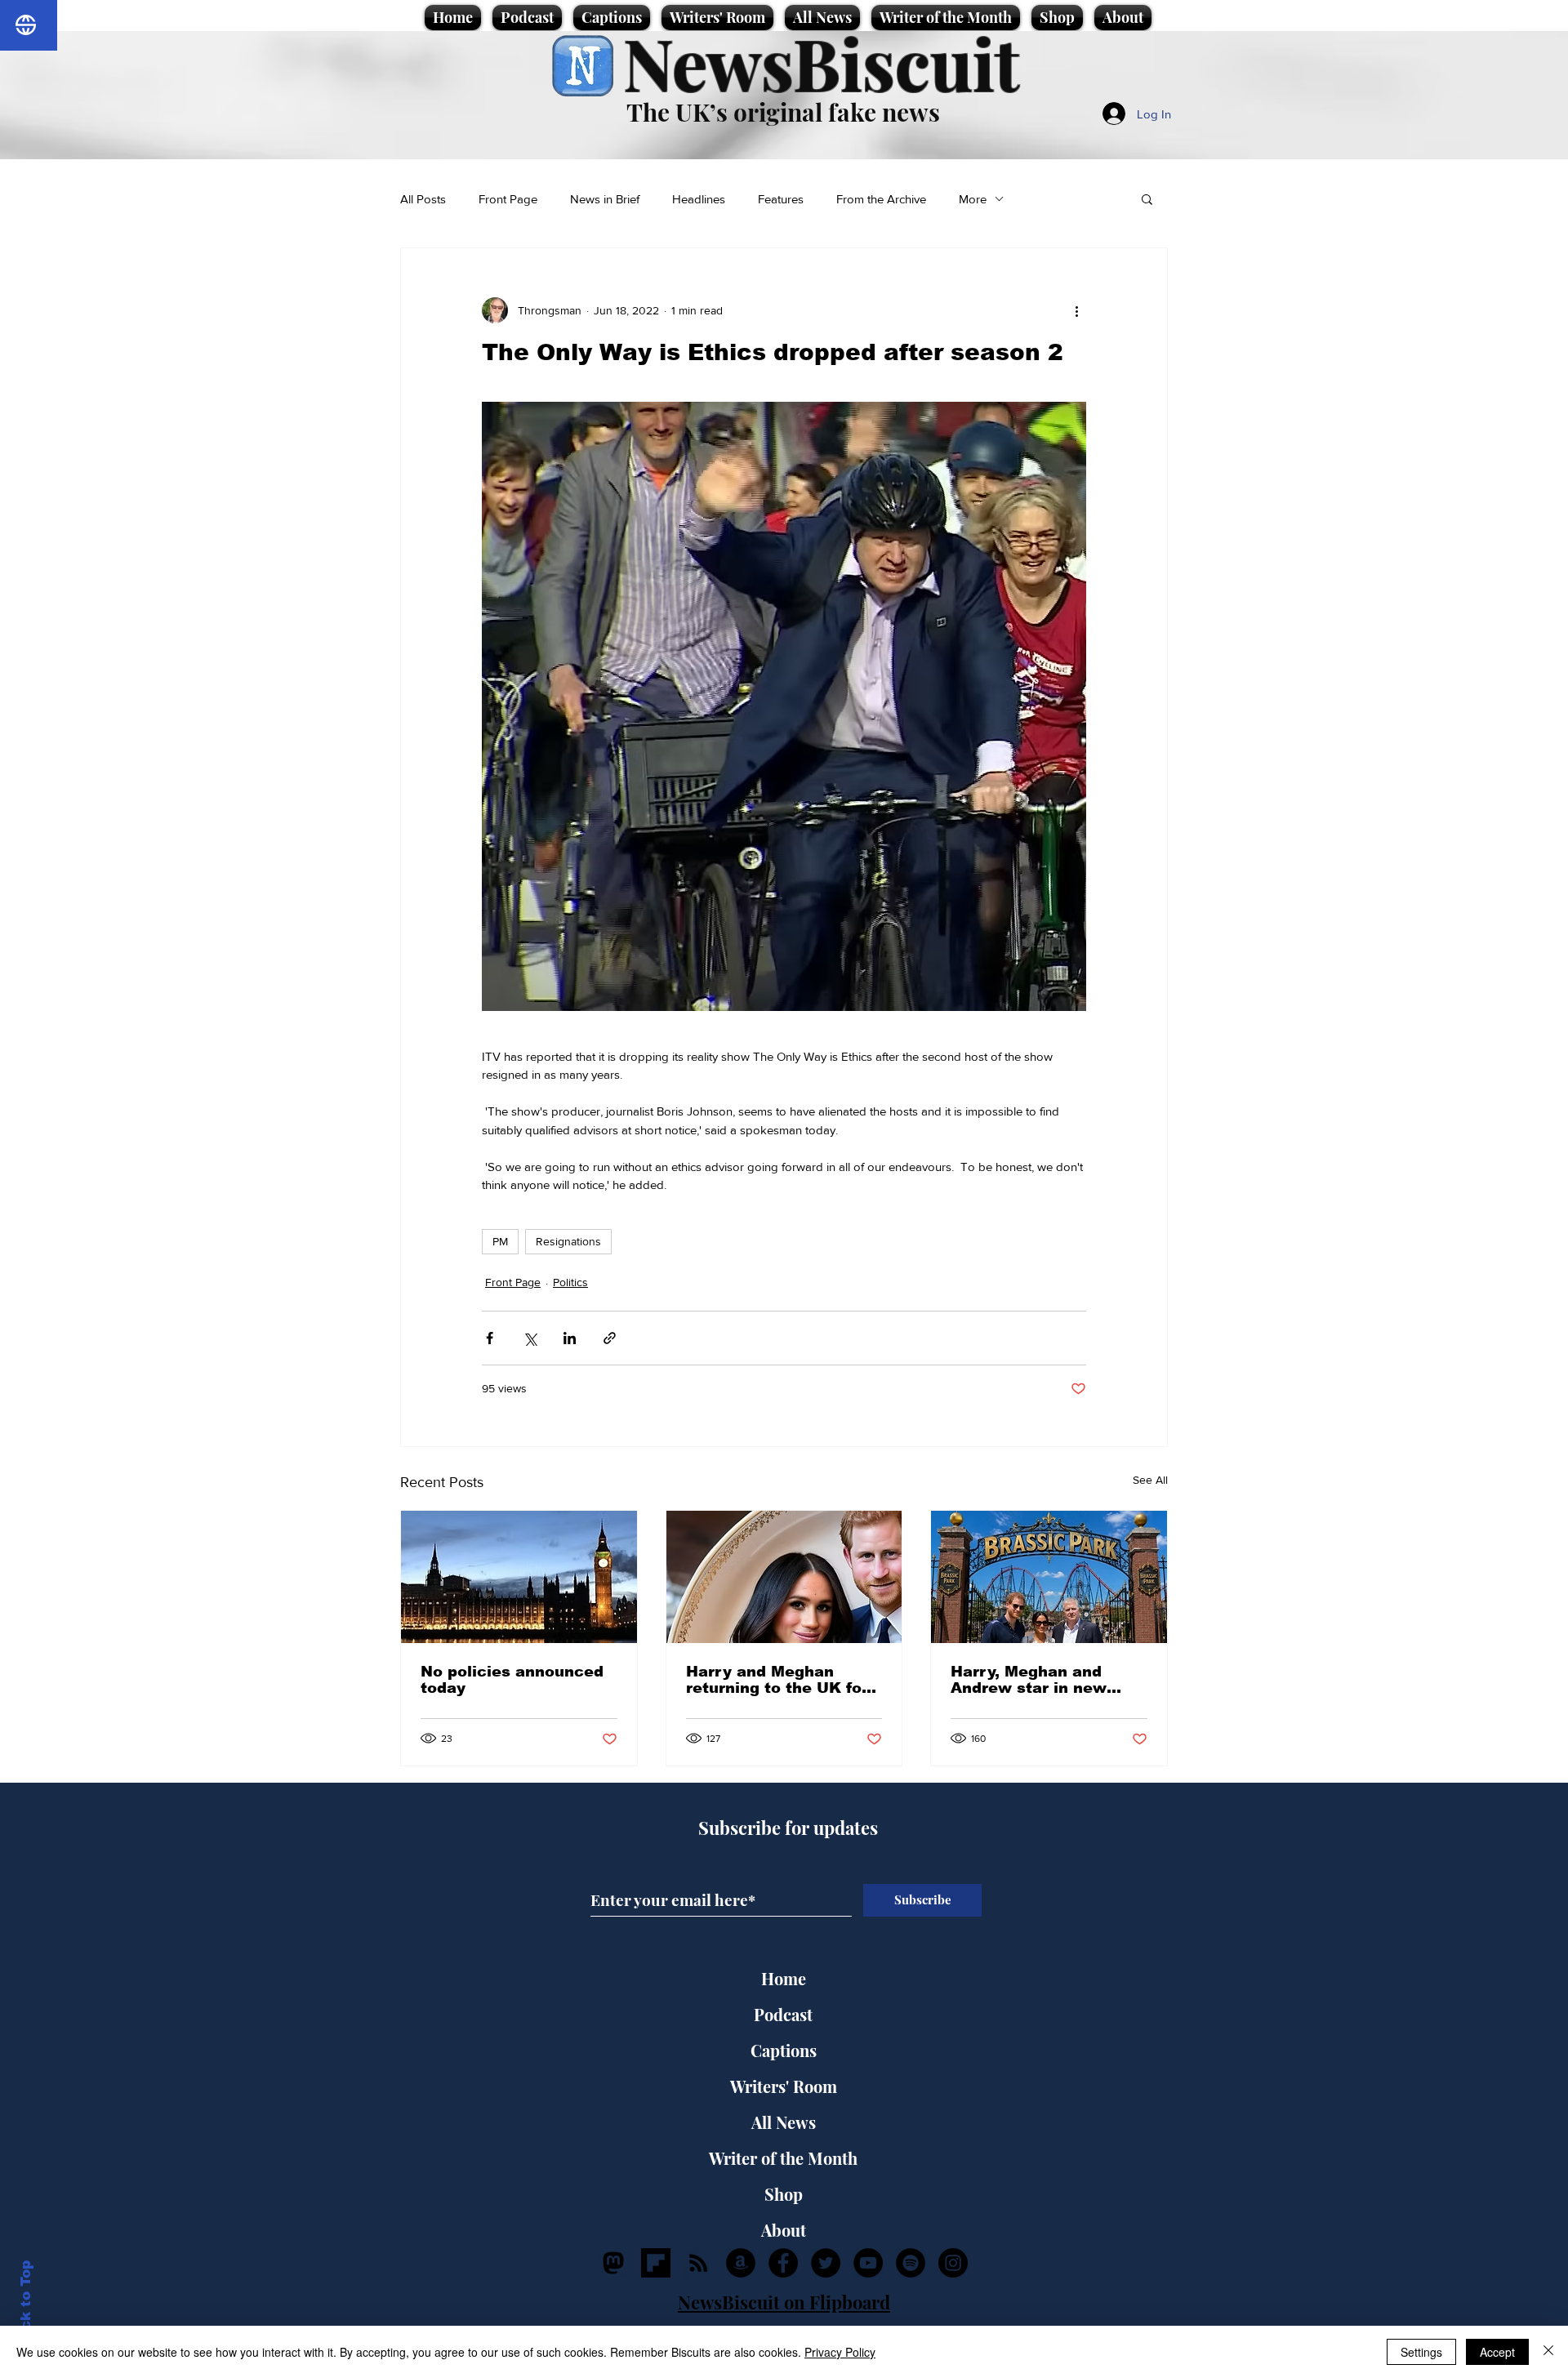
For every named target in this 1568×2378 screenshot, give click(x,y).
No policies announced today (512, 1680)
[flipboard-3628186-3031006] (656, 2263)
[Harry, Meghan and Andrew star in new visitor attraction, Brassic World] (1049, 1577)
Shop (784, 2194)
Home (784, 1978)
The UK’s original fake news (783, 112)
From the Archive (881, 199)
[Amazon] (741, 2263)
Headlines (699, 199)
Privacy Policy (840, 2352)
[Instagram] (953, 2263)
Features (781, 199)
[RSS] (698, 2263)
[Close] (1548, 2352)
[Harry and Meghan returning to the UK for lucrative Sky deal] (784, 1577)
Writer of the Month (783, 2158)
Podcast (783, 2014)
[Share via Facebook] (490, 1338)
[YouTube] (868, 2263)
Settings (1421, 2352)
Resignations (568, 1241)
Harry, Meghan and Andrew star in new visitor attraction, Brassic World (1029, 1680)
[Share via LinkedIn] (570, 1338)
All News (784, 2122)
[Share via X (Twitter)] (530, 1338)
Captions (784, 2050)
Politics (570, 1282)
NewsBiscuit (821, 62)
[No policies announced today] (519, 1577)
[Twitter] (826, 2263)
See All (1150, 1480)
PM (500, 1241)
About (784, 2230)
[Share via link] (610, 1338)
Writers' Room (784, 2086)
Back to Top (26, 2305)
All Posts (423, 199)
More (973, 199)
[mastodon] (613, 2263)
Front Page (508, 199)
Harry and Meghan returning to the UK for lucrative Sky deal (777, 1680)
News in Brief (605, 199)
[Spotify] (911, 2263)
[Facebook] (783, 2263)
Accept (1497, 2352)
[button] (1147, 198)
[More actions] (1076, 310)
